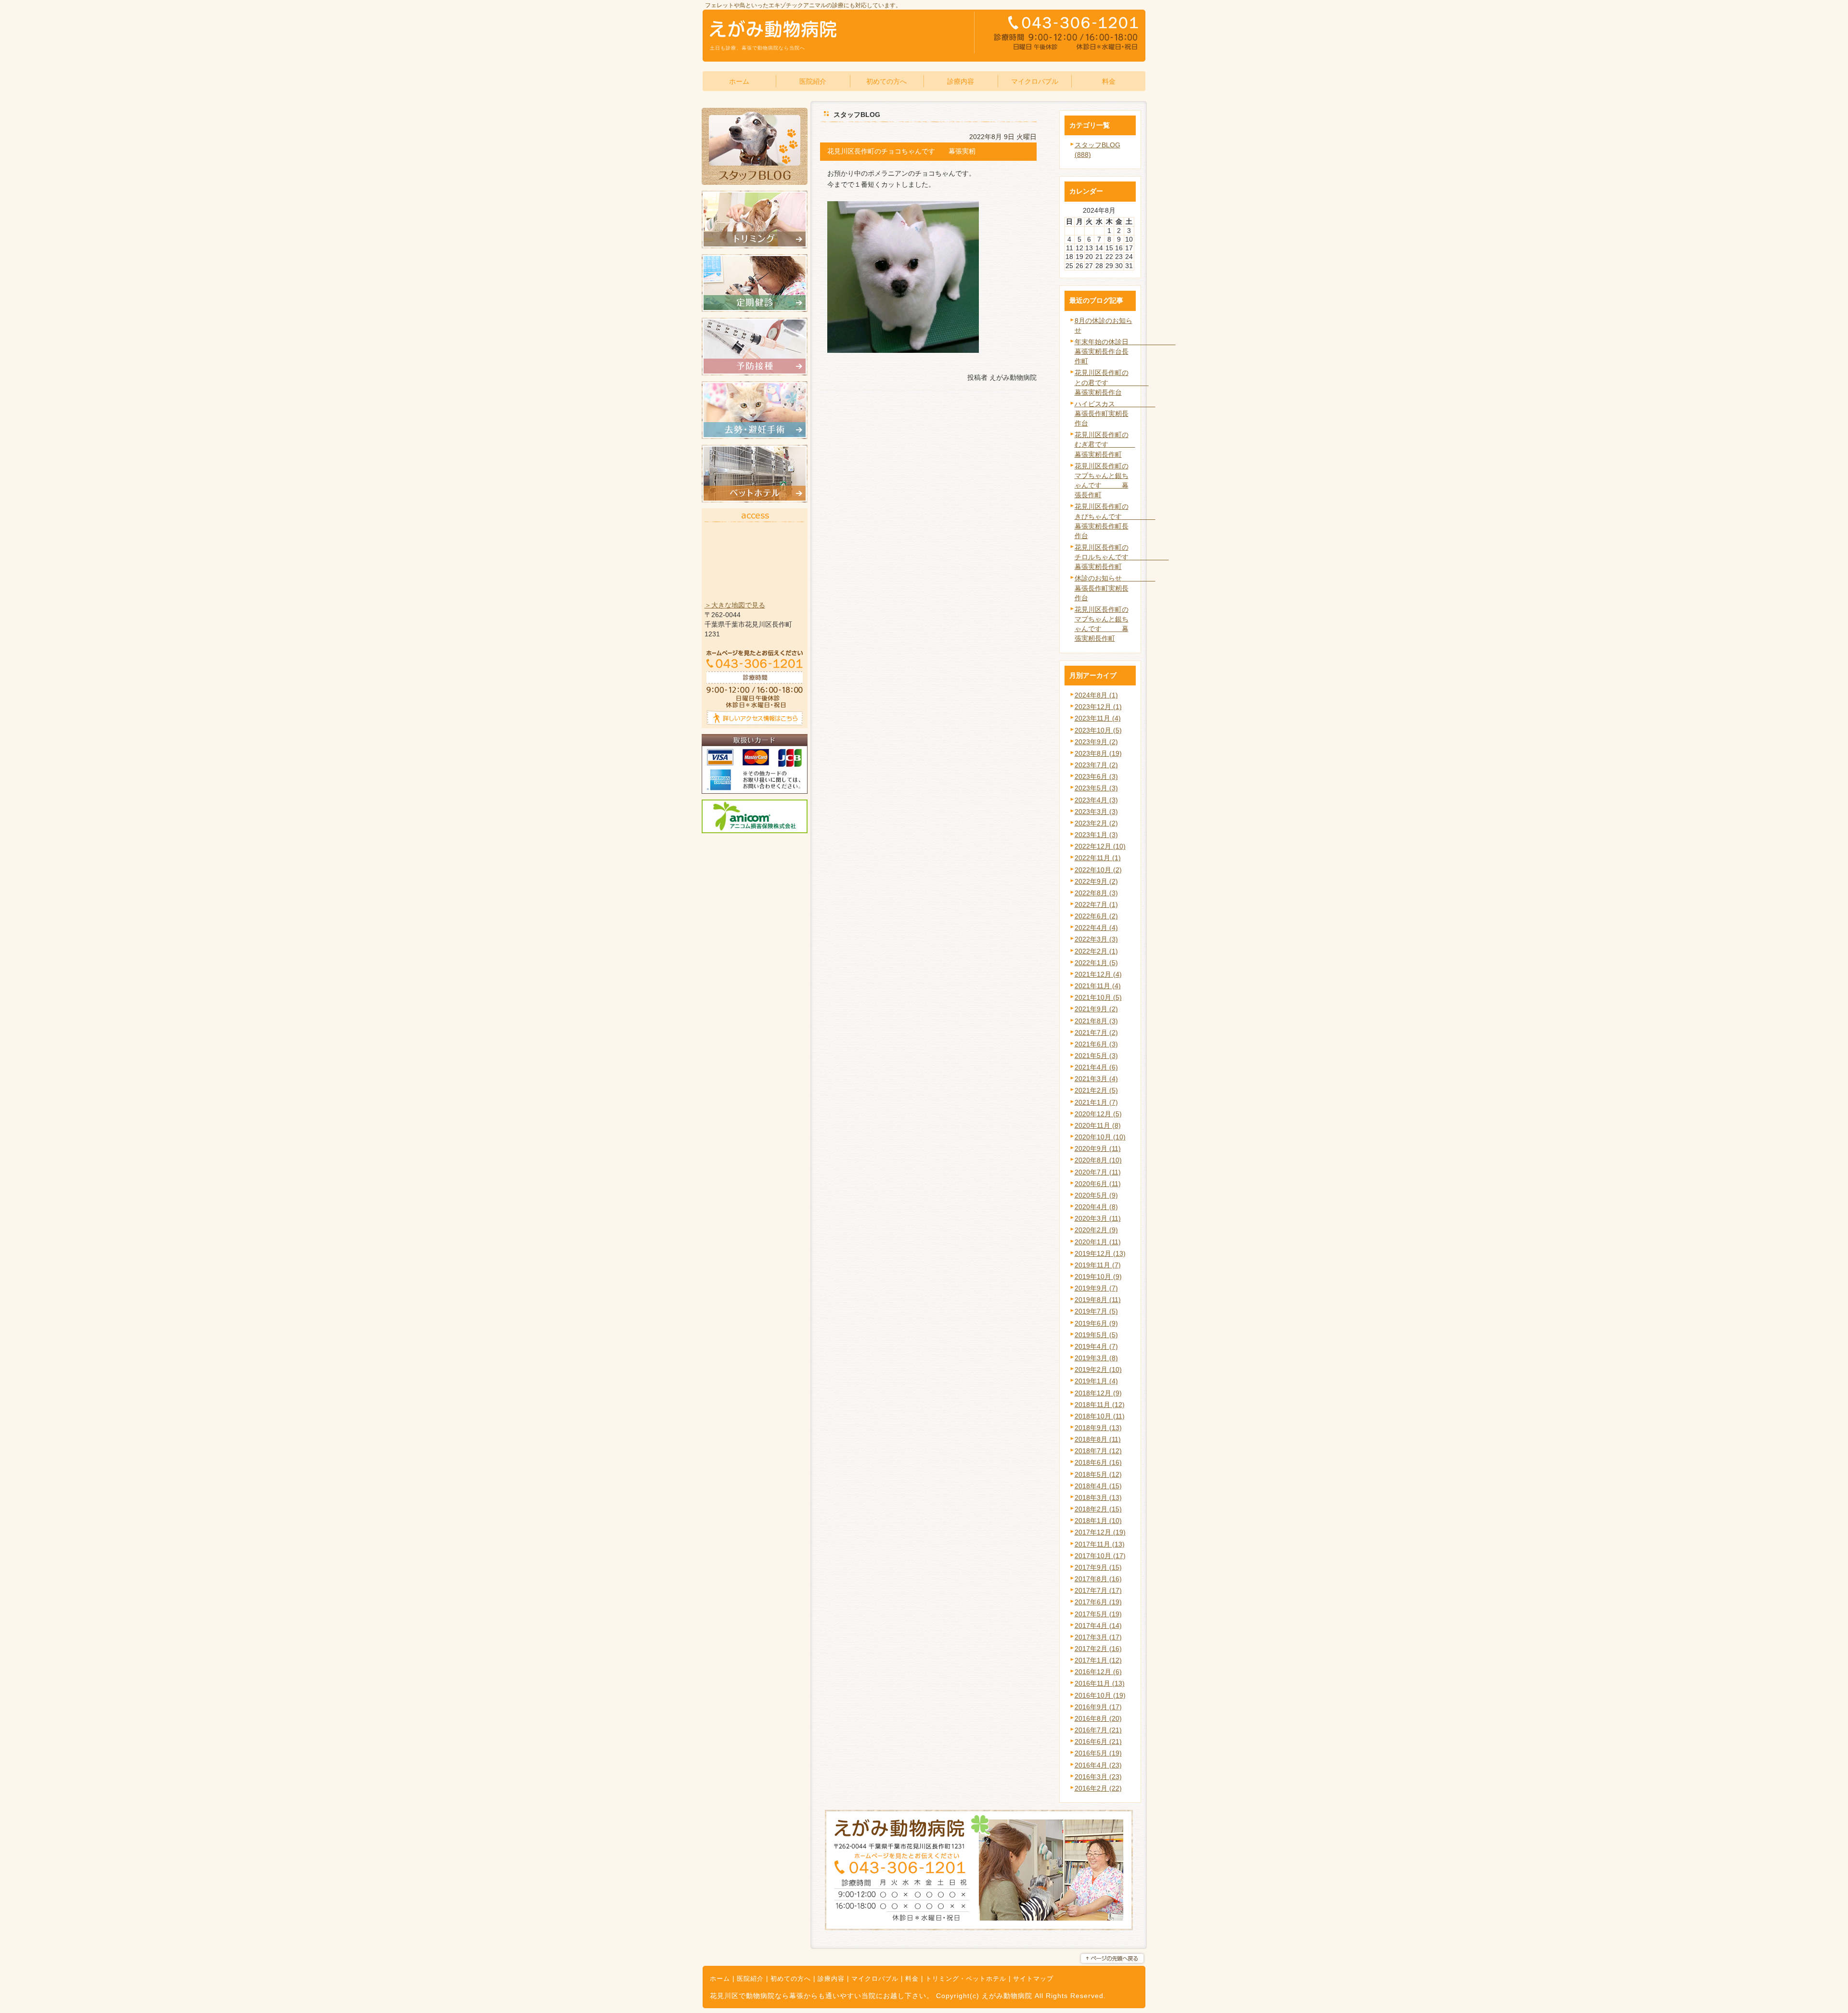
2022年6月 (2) (1096, 916)
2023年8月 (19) (1098, 753)
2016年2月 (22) (1098, 1788)
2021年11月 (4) (1098, 986)
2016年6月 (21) (1098, 1742)
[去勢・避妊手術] (755, 437)
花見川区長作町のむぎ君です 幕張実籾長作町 (1105, 444)
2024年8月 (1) (1096, 695)
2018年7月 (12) (1098, 1451)
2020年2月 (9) (1096, 1230)
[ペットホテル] (755, 500)
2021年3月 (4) (1096, 1079)
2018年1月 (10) (1098, 1521)
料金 (912, 1979)
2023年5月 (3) (1096, 788)
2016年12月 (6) (1098, 1672)
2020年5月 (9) (1096, 1195)
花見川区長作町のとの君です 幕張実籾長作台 (1112, 382)
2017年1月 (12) (1098, 1660)
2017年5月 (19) (1098, 1614)
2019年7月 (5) (1096, 1311)
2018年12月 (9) (1098, 1393)
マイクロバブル (875, 1979)
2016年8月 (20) (1098, 1718)
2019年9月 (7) (1096, 1288)
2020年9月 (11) (1098, 1148)
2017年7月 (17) (1098, 1590)
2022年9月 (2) (1096, 881)
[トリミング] (755, 246)
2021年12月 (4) (1098, 974)
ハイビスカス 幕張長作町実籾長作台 (1115, 413)
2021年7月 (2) (1096, 1032)
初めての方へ (791, 1979)
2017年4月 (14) (1098, 1626)
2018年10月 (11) (1100, 1416)
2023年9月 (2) (1096, 742)
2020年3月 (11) (1098, 1218)
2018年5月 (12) (1098, 1474)
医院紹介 (750, 1979)
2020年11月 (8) (1098, 1125)
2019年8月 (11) (1098, 1300)
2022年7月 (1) (1096, 904)
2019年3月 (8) (1096, 1358)
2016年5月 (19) (1098, 1753)
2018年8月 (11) (1098, 1439)
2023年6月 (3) (1096, 776)
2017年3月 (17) (1098, 1637)
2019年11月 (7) (1098, 1265)
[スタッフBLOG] (755, 182)
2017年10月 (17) (1100, 1556)
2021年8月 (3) (1096, 1021)
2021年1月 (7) (1096, 1102)
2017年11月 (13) (1100, 1544)
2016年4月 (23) (1098, 1765)
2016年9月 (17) (1098, 1707)
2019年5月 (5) (1096, 1335)
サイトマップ (1033, 1979)
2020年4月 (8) (1096, 1207)
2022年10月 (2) (1098, 870)
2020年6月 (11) (1098, 1184)
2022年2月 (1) (1096, 951)
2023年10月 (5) (1098, 730)
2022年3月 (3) (1096, 939)
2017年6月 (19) (1098, 1602)
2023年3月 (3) (1096, 812)
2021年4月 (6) (1096, 1067)
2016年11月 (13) (1100, 1683)
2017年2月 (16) (1098, 1649)
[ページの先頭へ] (1112, 1959)
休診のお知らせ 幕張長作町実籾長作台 (1115, 588)
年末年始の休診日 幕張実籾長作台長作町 (1125, 351)
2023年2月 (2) (1096, 823)
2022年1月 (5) (1096, 963)
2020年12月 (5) (1098, 1114)
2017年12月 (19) (1100, 1532)
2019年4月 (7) (1096, 1346)
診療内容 (831, 1979)
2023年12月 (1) (1098, 707)
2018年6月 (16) (1098, 1462)
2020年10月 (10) (1100, 1137)
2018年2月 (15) (1098, 1509)
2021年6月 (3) (1096, 1044)
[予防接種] (755, 373)
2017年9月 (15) (1098, 1567)
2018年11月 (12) (1100, 1405)
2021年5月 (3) (1096, 1056)
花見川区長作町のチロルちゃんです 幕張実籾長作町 (1122, 557)
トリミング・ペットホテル (966, 1979)
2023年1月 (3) (1096, 835)
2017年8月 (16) (1098, 1579)
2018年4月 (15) (1098, 1486)
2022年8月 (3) (1096, 893)
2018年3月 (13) (1098, 1497)
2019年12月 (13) (1100, 1253)
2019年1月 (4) (1096, 1381)
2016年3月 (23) (1098, 1777)
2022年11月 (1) (1098, 858)
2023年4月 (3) (1096, 800)
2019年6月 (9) (1096, 1323)
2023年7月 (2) (1096, 765)
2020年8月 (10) (1098, 1160)
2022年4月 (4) (1096, 928)
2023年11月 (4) (1098, 718)
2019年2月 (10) (1098, 1369)
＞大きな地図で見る (735, 605)
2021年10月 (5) (1098, 997)
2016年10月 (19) (1100, 1695)
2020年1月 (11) (1098, 1242)
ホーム (720, 1979)
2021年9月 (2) (1096, 1009)
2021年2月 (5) (1096, 1090)
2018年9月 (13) (1098, 1428)
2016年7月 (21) (1098, 1730)
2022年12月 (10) (1100, 846)
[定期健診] (755, 310)
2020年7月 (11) (1098, 1172)
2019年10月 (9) (1098, 1277)
